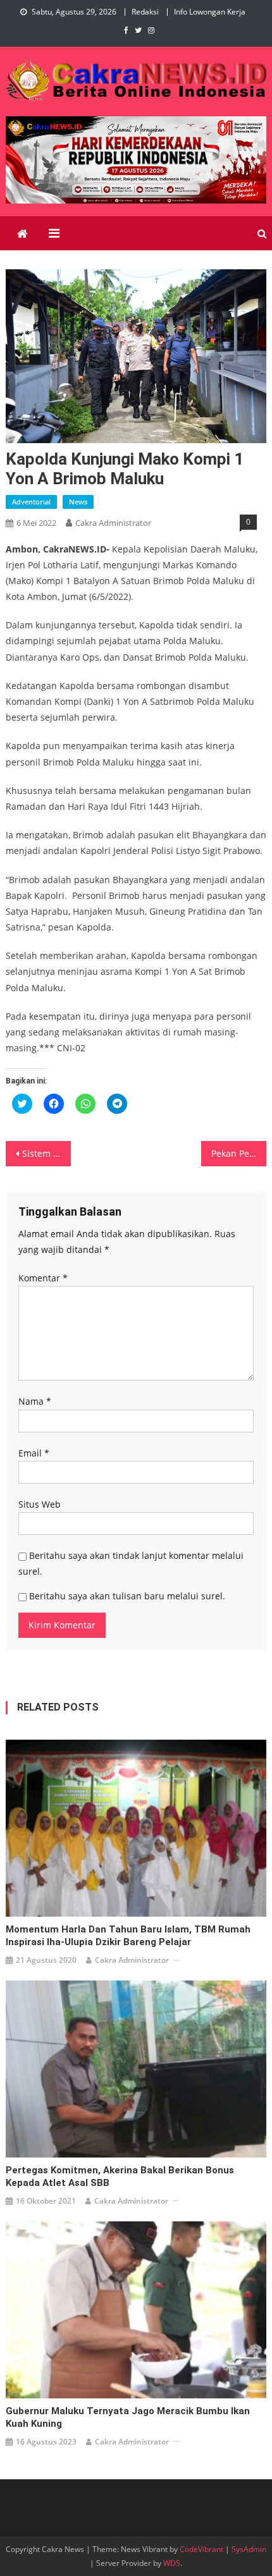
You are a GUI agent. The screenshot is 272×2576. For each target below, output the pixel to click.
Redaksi (145, 12)
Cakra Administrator (113, 523)
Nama (35, 1401)
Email (34, 1453)
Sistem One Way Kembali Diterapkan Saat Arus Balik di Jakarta (46, 1153)
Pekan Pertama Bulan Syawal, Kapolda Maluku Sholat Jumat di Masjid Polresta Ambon (239, 1153)
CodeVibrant (201, 2549)
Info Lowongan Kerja (210, 12)
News (78, 502)
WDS (172, 2563)
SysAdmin (249, 2549)
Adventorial (31, 502)
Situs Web (40, 1504)
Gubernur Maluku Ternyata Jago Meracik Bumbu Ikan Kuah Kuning (128, 2417)
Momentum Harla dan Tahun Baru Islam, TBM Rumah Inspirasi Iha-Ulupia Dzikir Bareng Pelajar (128, 1936)
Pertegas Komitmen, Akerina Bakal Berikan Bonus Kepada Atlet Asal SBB (120, 2176)
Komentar (43, 1278)
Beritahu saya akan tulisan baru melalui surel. (127, 1596)
